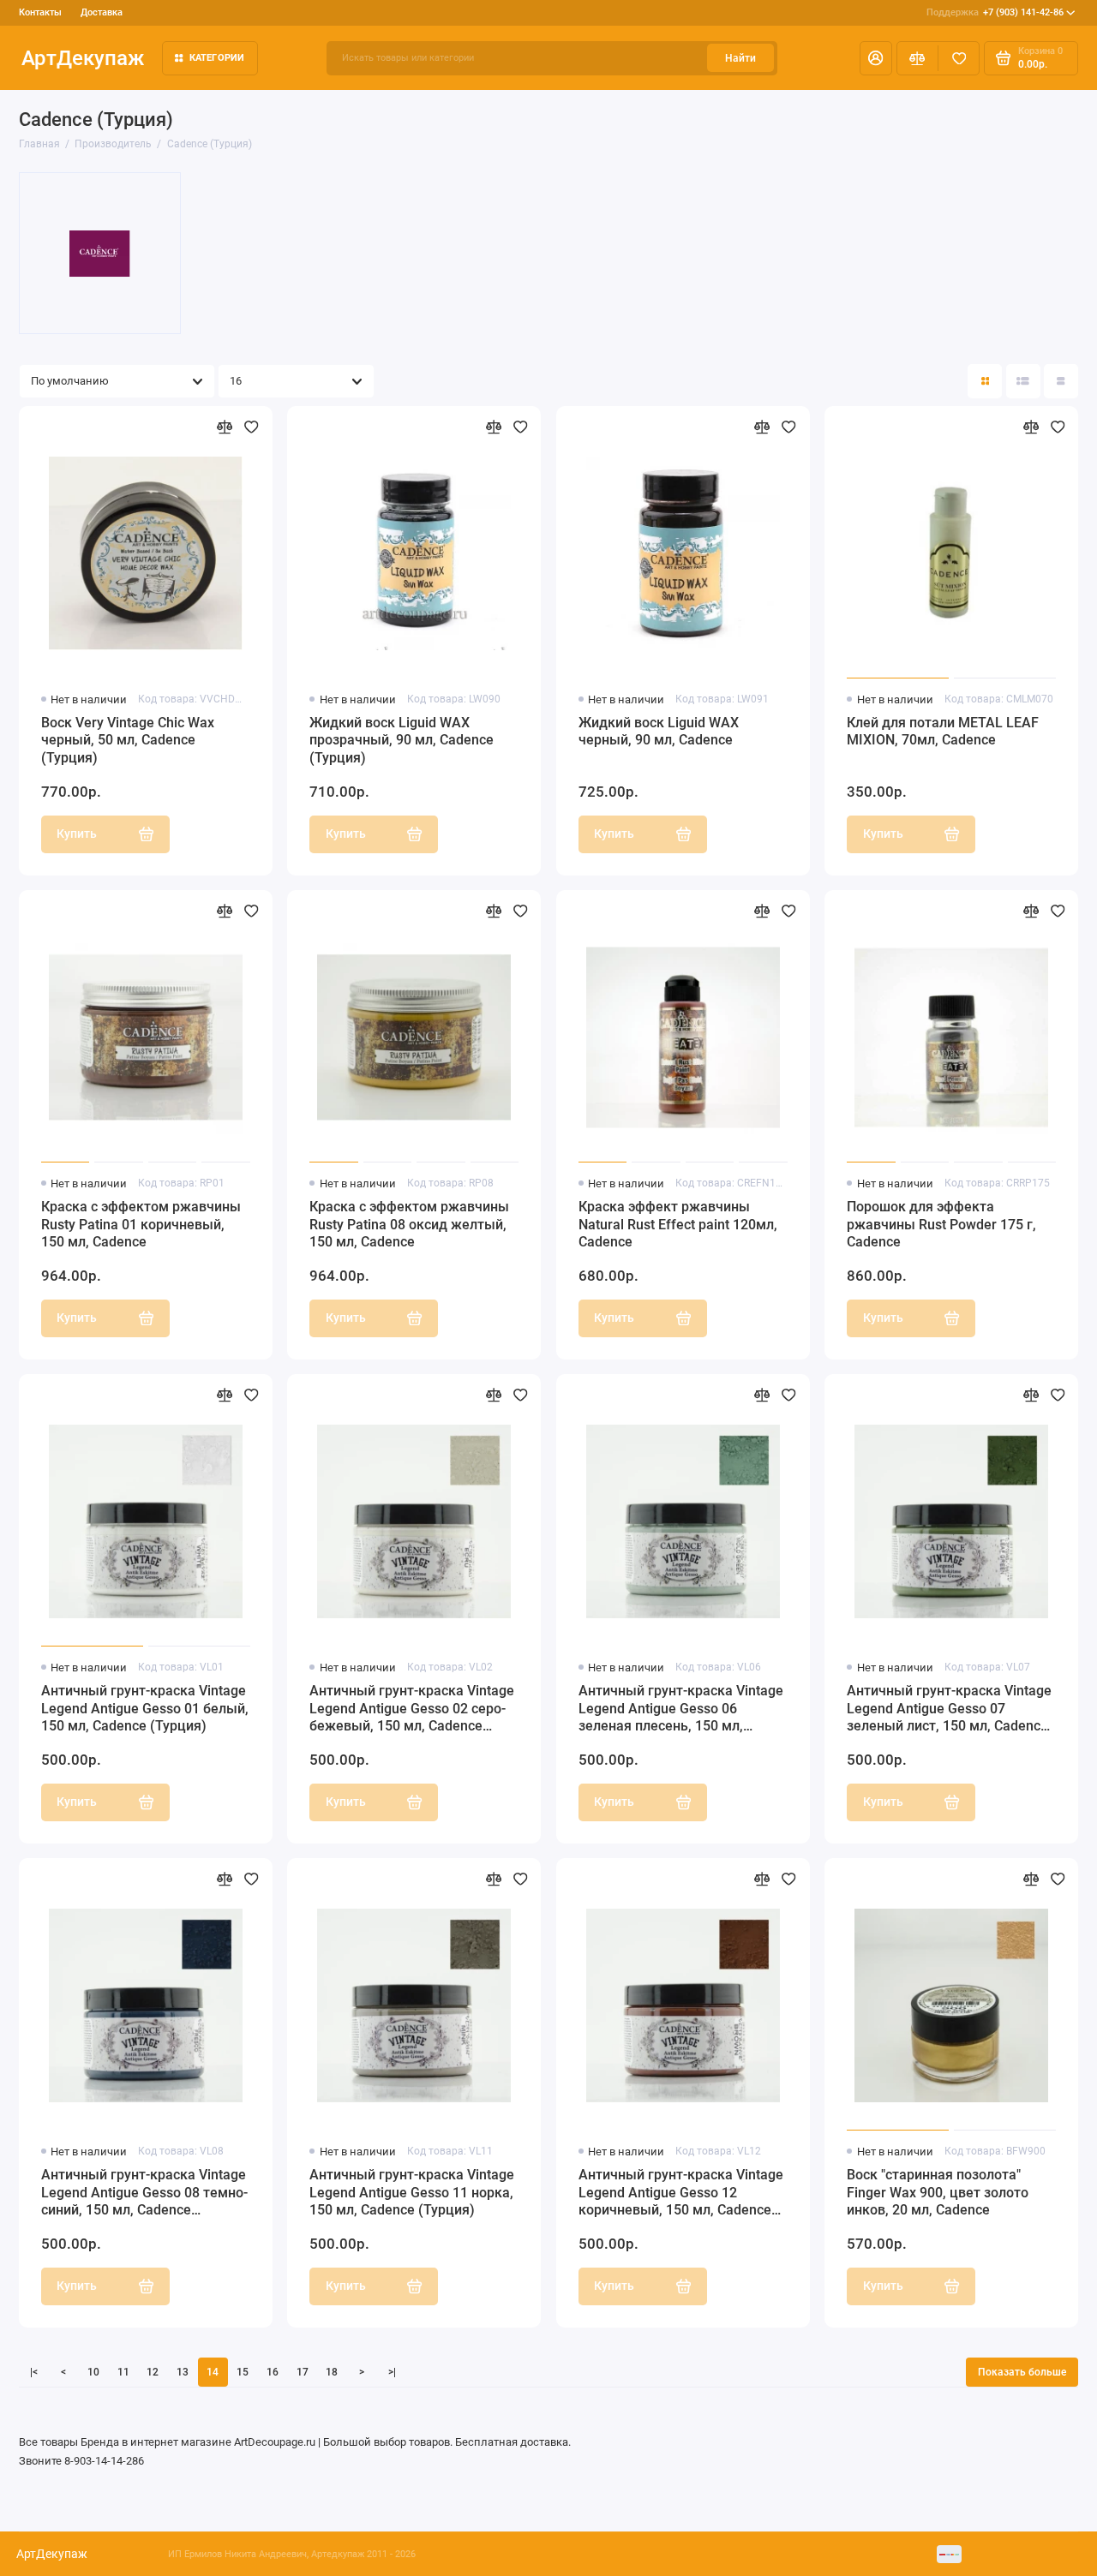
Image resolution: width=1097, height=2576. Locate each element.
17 (303, 2372)
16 (273, 2372)
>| (392, 2372)
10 (93, 2372)
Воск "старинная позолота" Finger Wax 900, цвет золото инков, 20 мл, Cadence (938, 2193)
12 (153, 2372)
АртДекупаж (83, 58)
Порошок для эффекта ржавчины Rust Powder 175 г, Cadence (941, 1225)
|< (34, 2372)
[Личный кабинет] (876, 58)
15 (243, 2372)
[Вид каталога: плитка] (985, 381)
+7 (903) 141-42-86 (995, 12)
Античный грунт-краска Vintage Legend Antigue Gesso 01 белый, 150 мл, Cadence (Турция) (145, 1709)
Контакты (40, 12)
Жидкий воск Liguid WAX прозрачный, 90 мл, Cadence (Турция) (402, 741)
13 (183, 2372)
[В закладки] (252, 427)
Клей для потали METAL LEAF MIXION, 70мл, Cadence (943, 732)
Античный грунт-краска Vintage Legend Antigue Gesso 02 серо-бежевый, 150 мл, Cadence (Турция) (412, 1709)
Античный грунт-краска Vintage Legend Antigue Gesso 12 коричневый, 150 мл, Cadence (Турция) (681, 2193)
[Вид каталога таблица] (1061, 381)
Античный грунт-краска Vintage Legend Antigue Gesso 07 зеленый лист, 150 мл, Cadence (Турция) (949, 1709)
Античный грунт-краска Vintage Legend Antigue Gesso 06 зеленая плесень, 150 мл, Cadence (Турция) (681, 1709)
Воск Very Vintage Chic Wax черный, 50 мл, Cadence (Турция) (128, 741)
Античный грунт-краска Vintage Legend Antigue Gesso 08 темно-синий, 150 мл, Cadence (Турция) (144, 2193)
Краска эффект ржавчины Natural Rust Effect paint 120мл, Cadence (678, 1225)
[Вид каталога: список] (1023, 381)
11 (123, 2372)
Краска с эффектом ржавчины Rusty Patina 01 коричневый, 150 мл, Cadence (141, 1225)
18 (332, 2372)
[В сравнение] (225, 427)
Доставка (102, 12)
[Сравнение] (917, 58)
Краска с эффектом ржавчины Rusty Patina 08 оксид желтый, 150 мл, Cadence (409, 1225)
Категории (217, 58)
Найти (740, 58)
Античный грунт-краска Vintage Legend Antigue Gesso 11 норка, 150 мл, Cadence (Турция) (412, 2193)
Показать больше (1022, 2372)
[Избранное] (959, 58)
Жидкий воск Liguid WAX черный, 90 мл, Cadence (659, 732)
